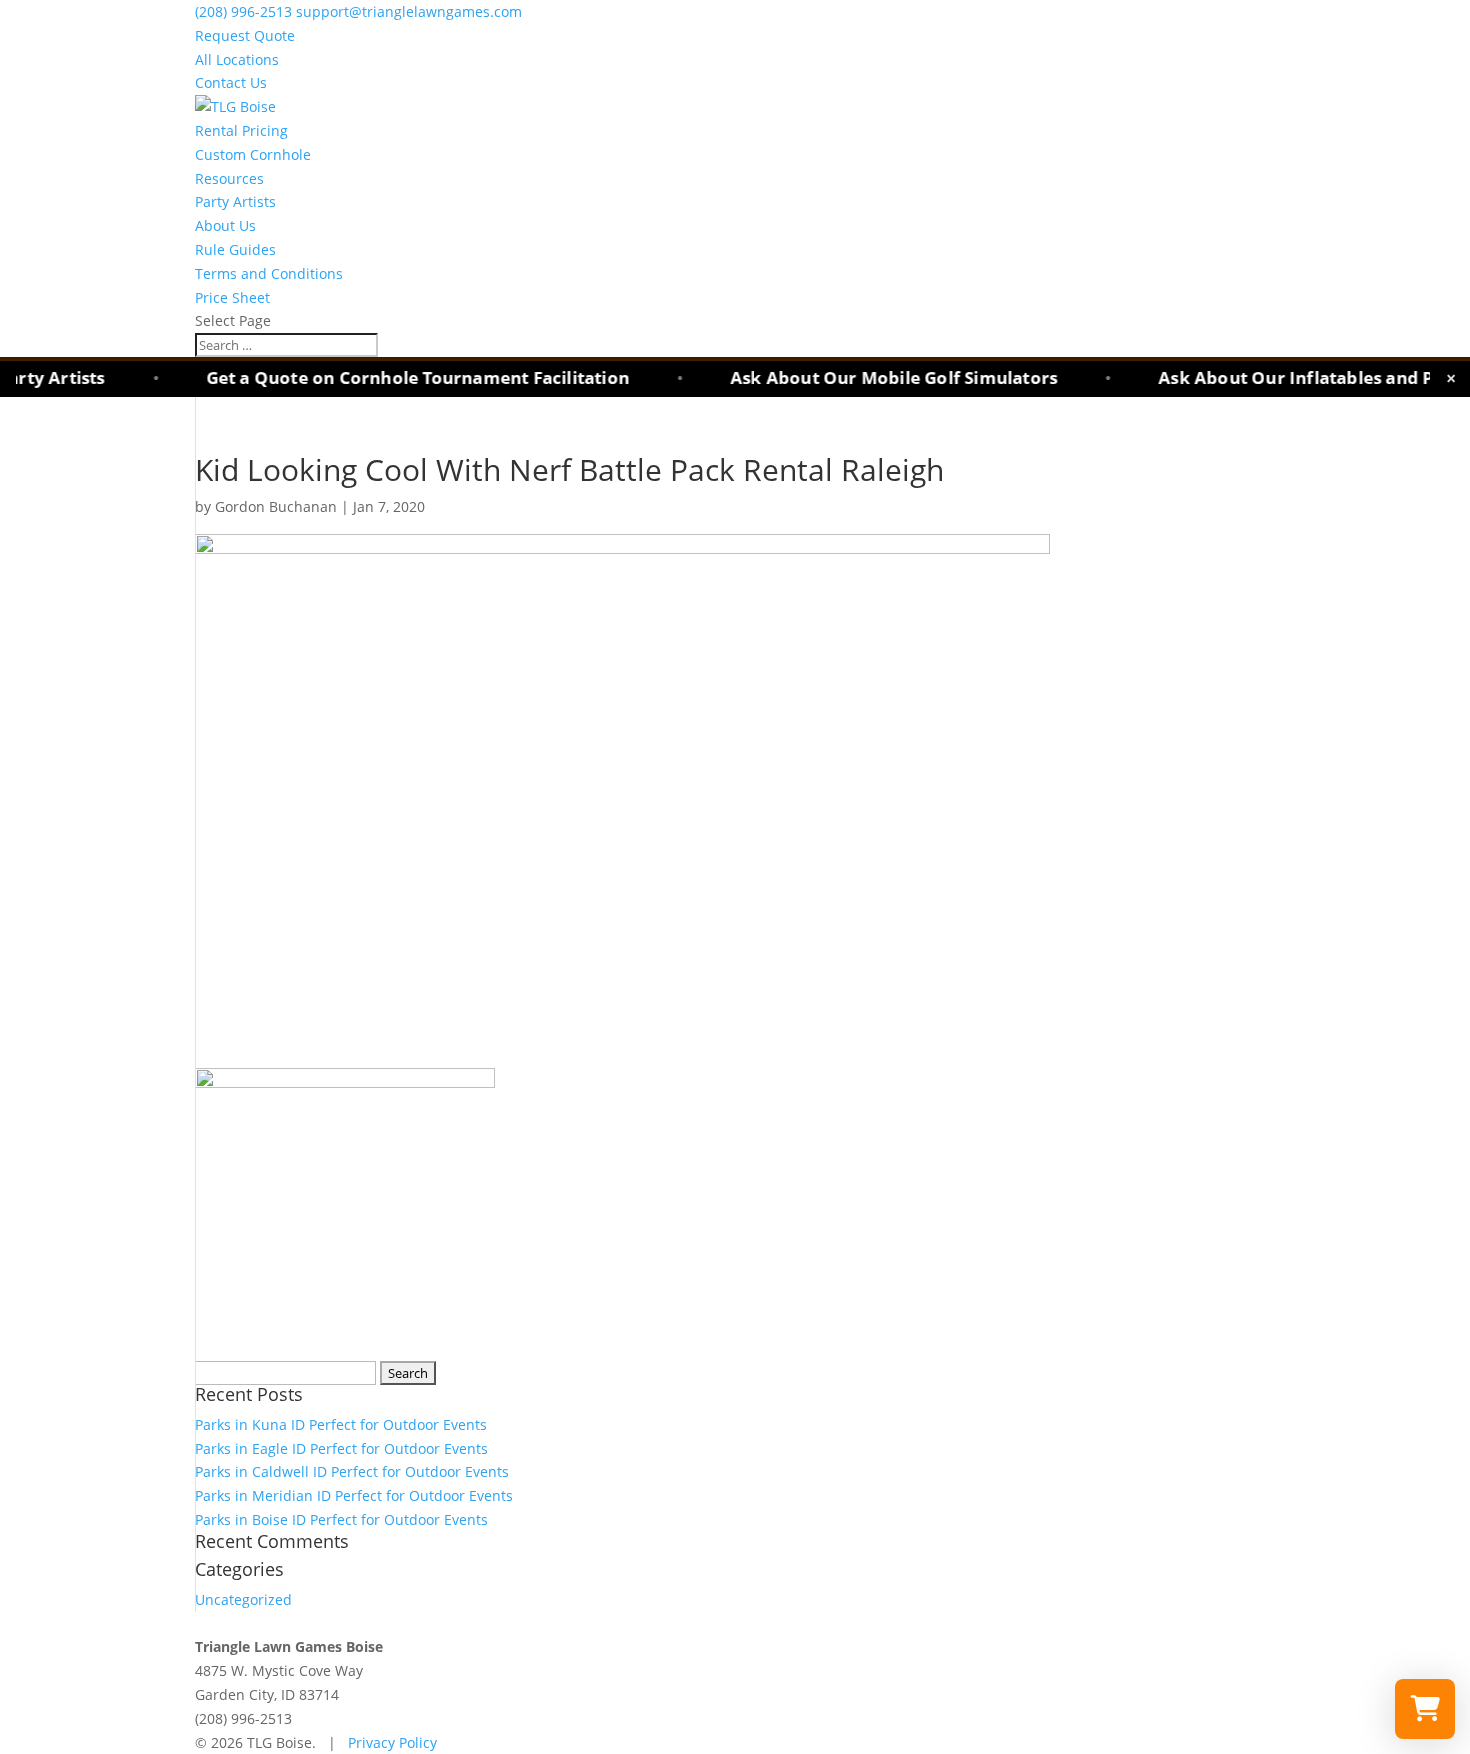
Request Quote (245, 35)
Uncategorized (243, 1599)
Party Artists (235, 201)
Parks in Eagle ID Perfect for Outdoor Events (341, 1448)
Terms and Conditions (269, 273)
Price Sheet (232, 297)
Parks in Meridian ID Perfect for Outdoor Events (354, 1495)
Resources (229, 178)
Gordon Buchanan (276, 506)
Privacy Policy (392, 1742)
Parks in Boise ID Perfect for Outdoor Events (341, 1519)
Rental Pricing (241, 130)
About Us (225, 225)
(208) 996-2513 (245, 11)
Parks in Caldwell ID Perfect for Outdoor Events (352, 1471)
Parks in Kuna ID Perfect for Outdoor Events (341, 1424)
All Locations (237, 59)
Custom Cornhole (253, 154)
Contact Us (231, 82)
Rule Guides (235, 249)
